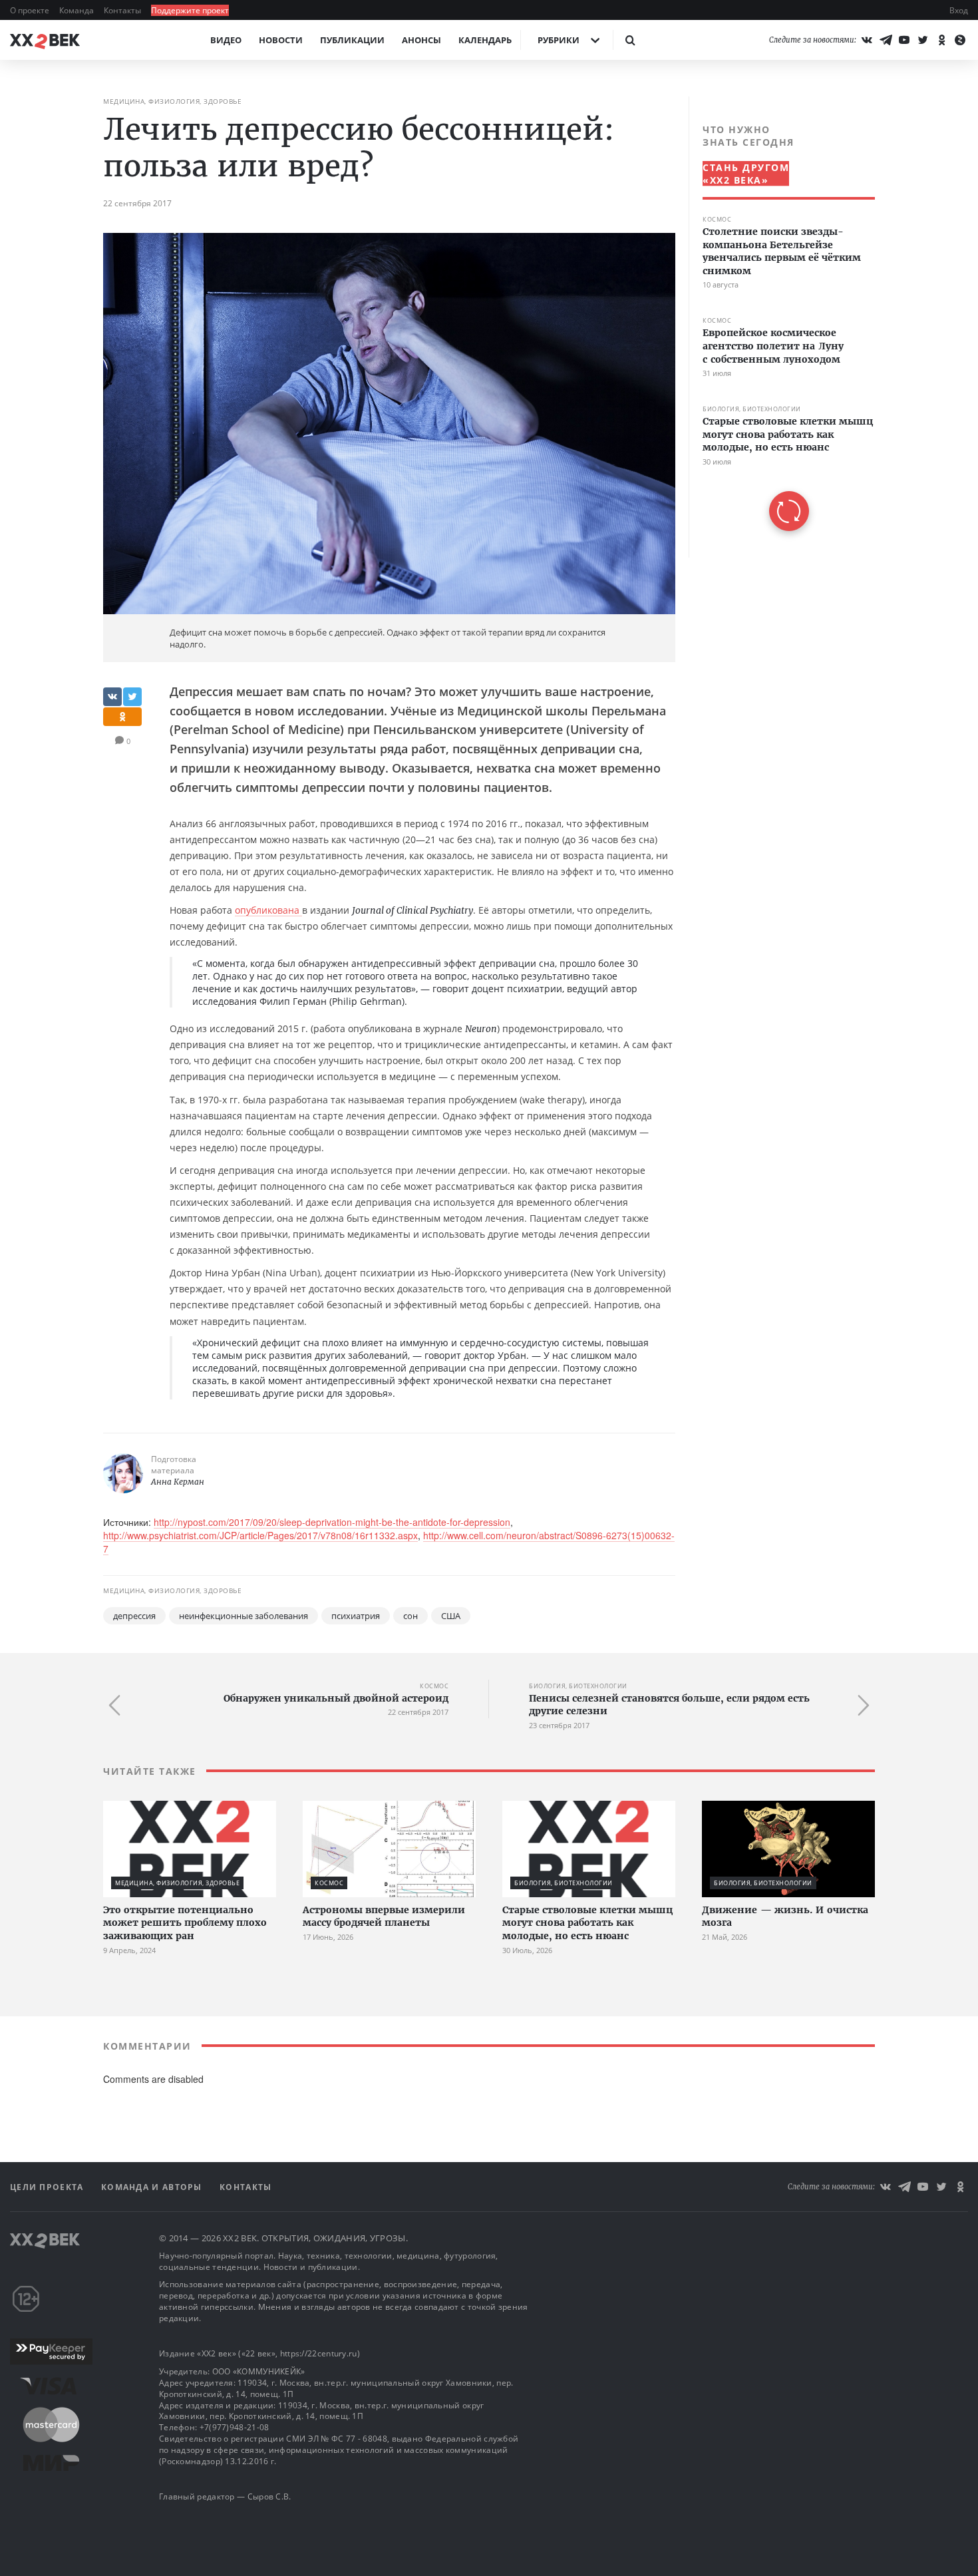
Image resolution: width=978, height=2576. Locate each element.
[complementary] (782, 327)
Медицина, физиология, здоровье (172, 101)
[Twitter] (923, 40)
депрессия (134, 1616)
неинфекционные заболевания (244, 1616)
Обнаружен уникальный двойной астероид (336, 1698)
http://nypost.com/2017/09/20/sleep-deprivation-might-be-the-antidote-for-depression (332, 1522)
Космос (717, 219)
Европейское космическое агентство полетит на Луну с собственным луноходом (773, 346)
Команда (78, 10)
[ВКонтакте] (867, 40)
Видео (226, 40)
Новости (281, 40)
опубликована (268, 910)
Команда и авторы (153, 2187)
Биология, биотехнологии (752, 409)
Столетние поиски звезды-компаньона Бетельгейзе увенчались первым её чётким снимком (782, 251)
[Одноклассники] (941, 40)
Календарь (485, 40)
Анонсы (421, 40)
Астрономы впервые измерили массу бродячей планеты (384, 1917)
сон (410, 1616)
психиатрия (356, 1616)
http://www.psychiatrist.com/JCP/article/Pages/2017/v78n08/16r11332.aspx (260, 1535)
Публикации (352, 40)
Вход (959, 10)
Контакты (123, 10)
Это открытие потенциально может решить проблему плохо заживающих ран (185, 1923)
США (451, 1616)
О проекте (31, 10)
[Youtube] (904, 40)
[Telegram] (886, 40)
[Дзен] (960, 40)
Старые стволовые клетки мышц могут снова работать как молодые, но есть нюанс (788, 434)
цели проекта (48, 2187)
